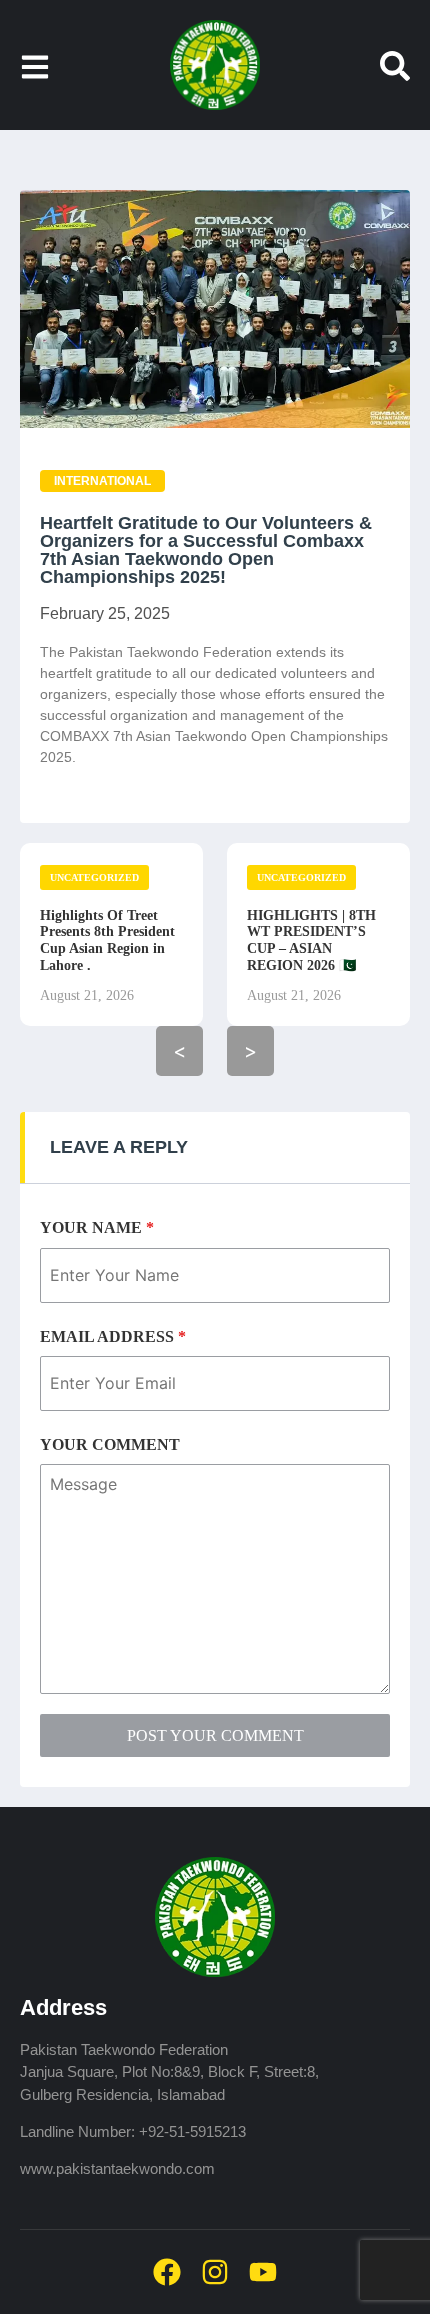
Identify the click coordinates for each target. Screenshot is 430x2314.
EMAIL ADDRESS (113, 1336)
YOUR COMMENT (110, 1444)
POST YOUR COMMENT (215, 1735)
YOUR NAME (97, 1227)
